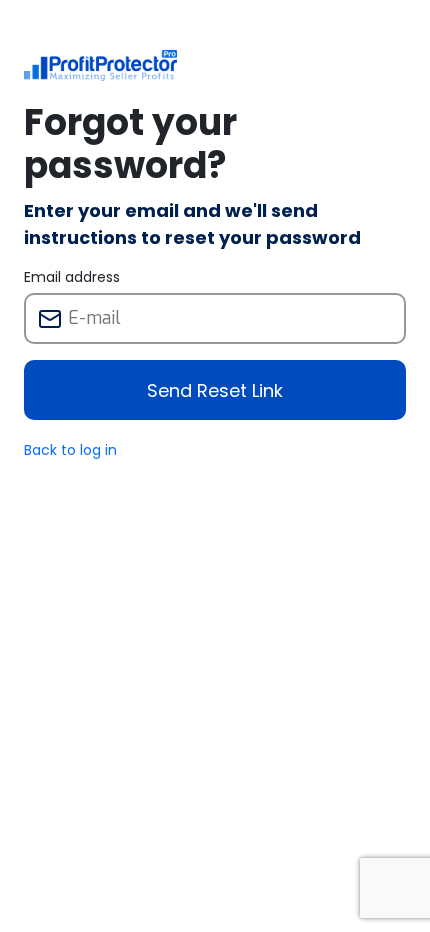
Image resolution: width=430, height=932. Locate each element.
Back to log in (70, 450)
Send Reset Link (215, 390)
